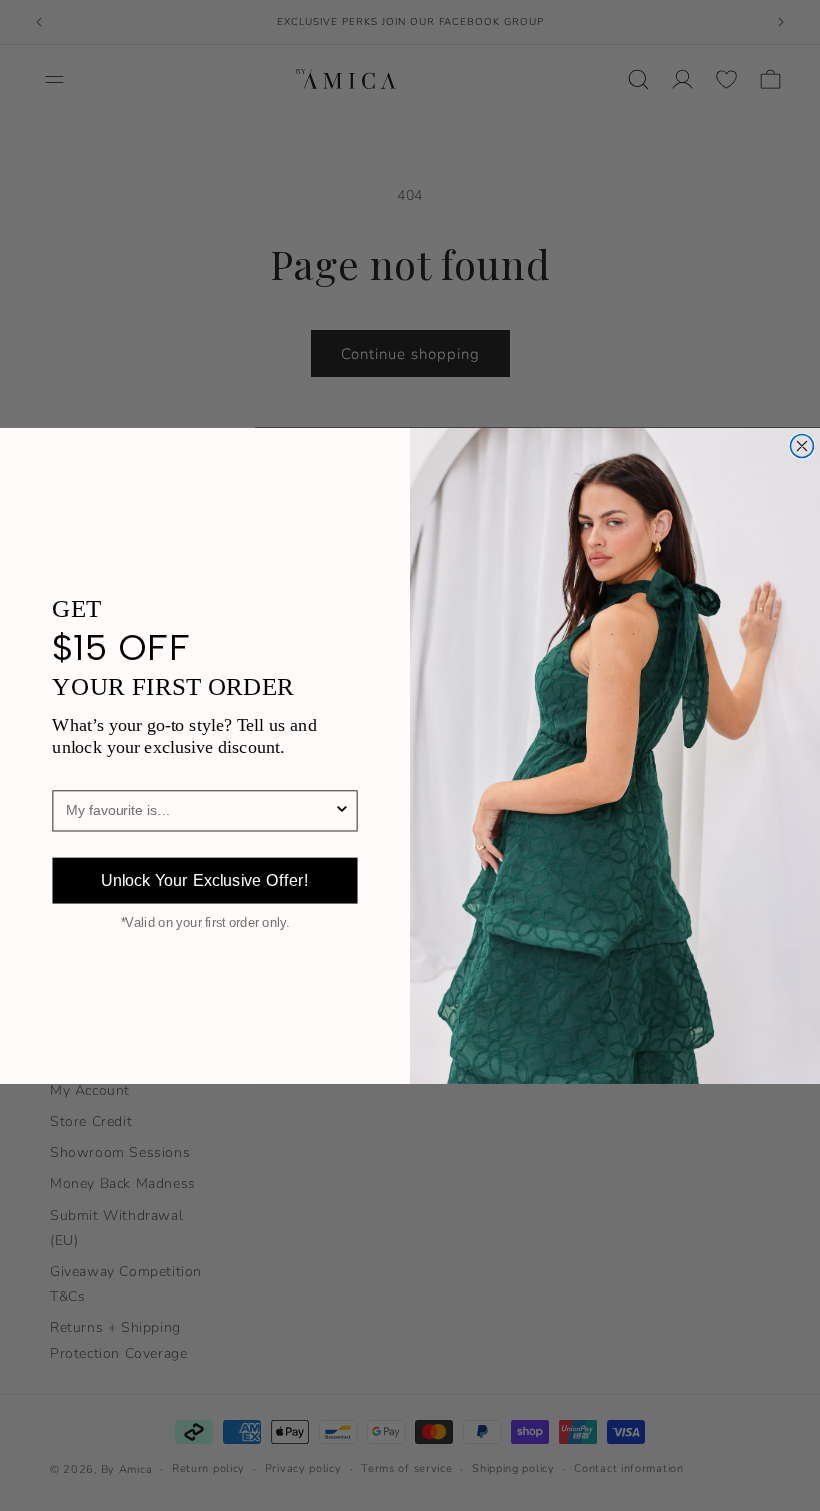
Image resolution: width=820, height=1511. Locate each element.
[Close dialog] (801, 445)
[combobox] (199, 810)
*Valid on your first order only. (205, 923)
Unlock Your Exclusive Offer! (204, 881)
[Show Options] (342, 810)
